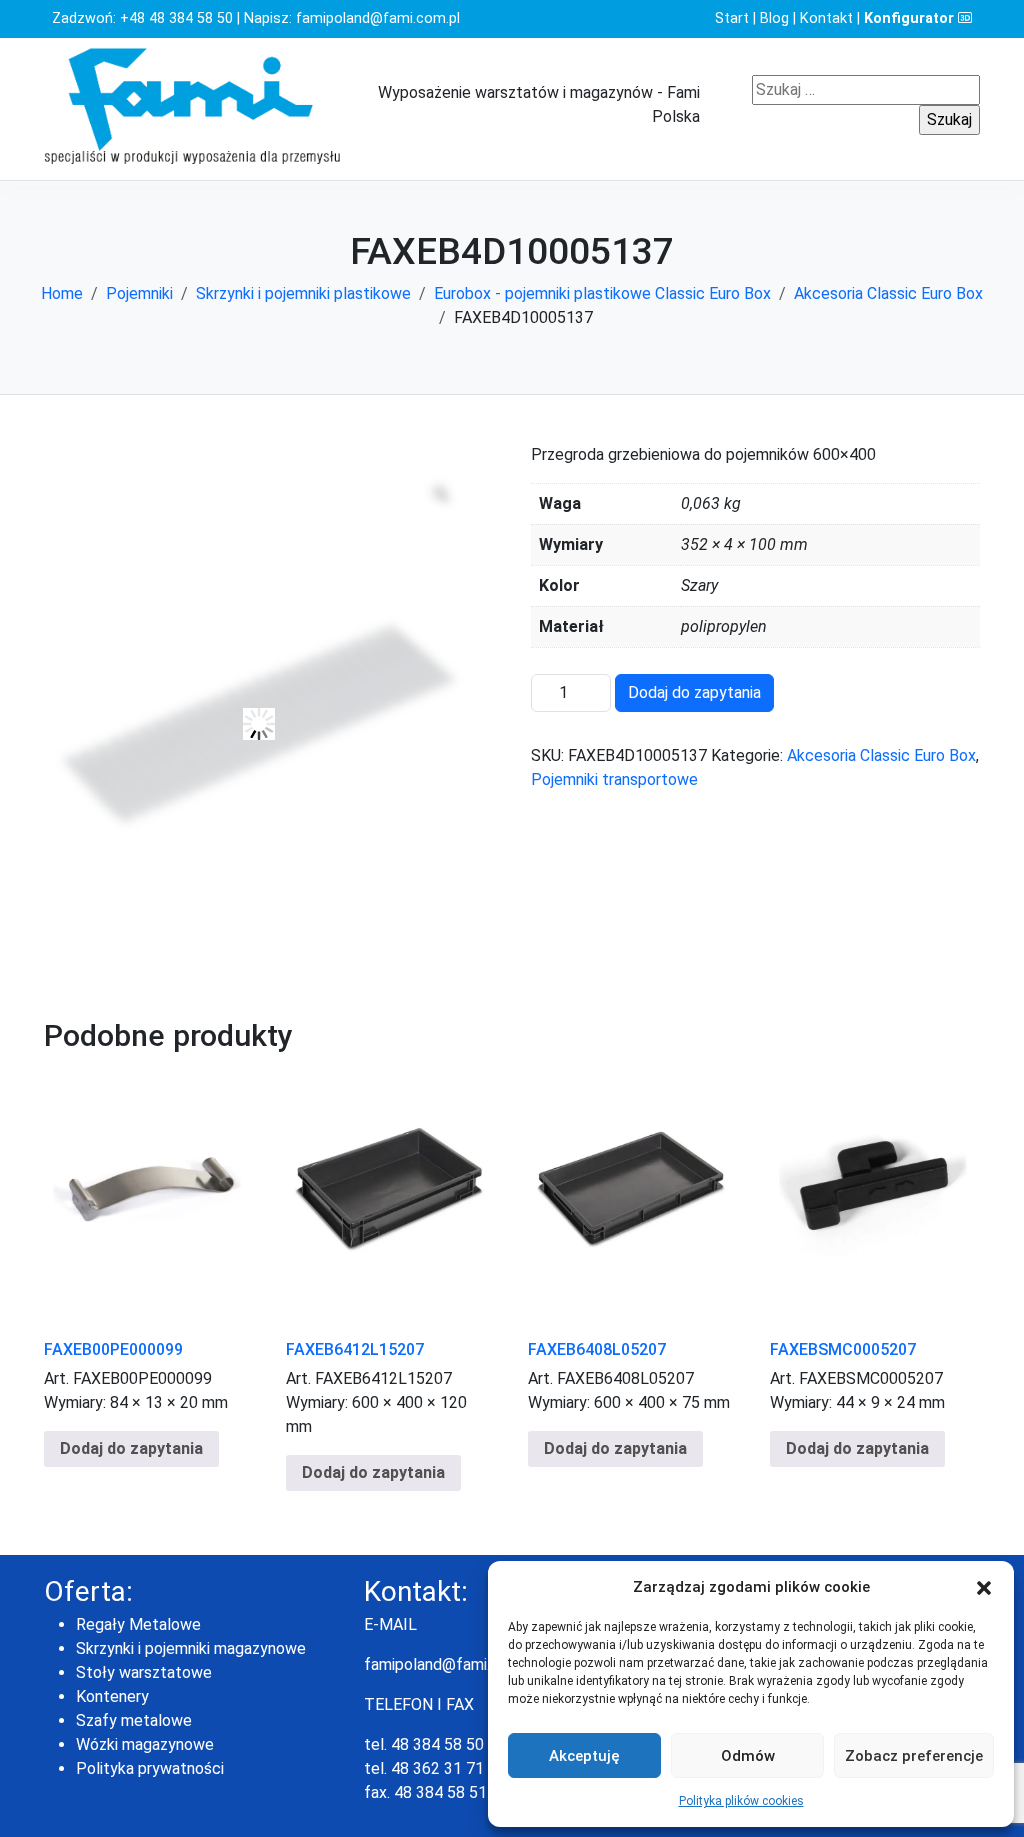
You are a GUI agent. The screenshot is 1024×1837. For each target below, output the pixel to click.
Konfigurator (911, 18)
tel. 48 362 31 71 (424, 1768)
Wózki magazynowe (145, 1744)
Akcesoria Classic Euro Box (888, 293)
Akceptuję (584, 1756)
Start (732, 18)
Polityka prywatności (150, 1768)
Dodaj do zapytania (694, 692)
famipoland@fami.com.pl (378, 18)
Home (62, 293)
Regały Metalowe (138, 1624)
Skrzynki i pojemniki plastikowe (303, 293)
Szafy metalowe (134, 1720)
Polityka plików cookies (741, 1801)
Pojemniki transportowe (614, 779)
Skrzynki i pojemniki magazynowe (191, 1648)
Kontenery (112, 1696)
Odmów (748, 1756)
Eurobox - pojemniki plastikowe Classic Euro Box (602, 293)
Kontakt (826, 18)
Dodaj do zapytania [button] (131, 1448)
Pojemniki (139, 293)
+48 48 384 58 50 (176, 18)
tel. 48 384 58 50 (424, 1744)
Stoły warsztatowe (144, 1672)
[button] (984, 1587)
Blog (774, 18)
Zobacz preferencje (914, 1756)
